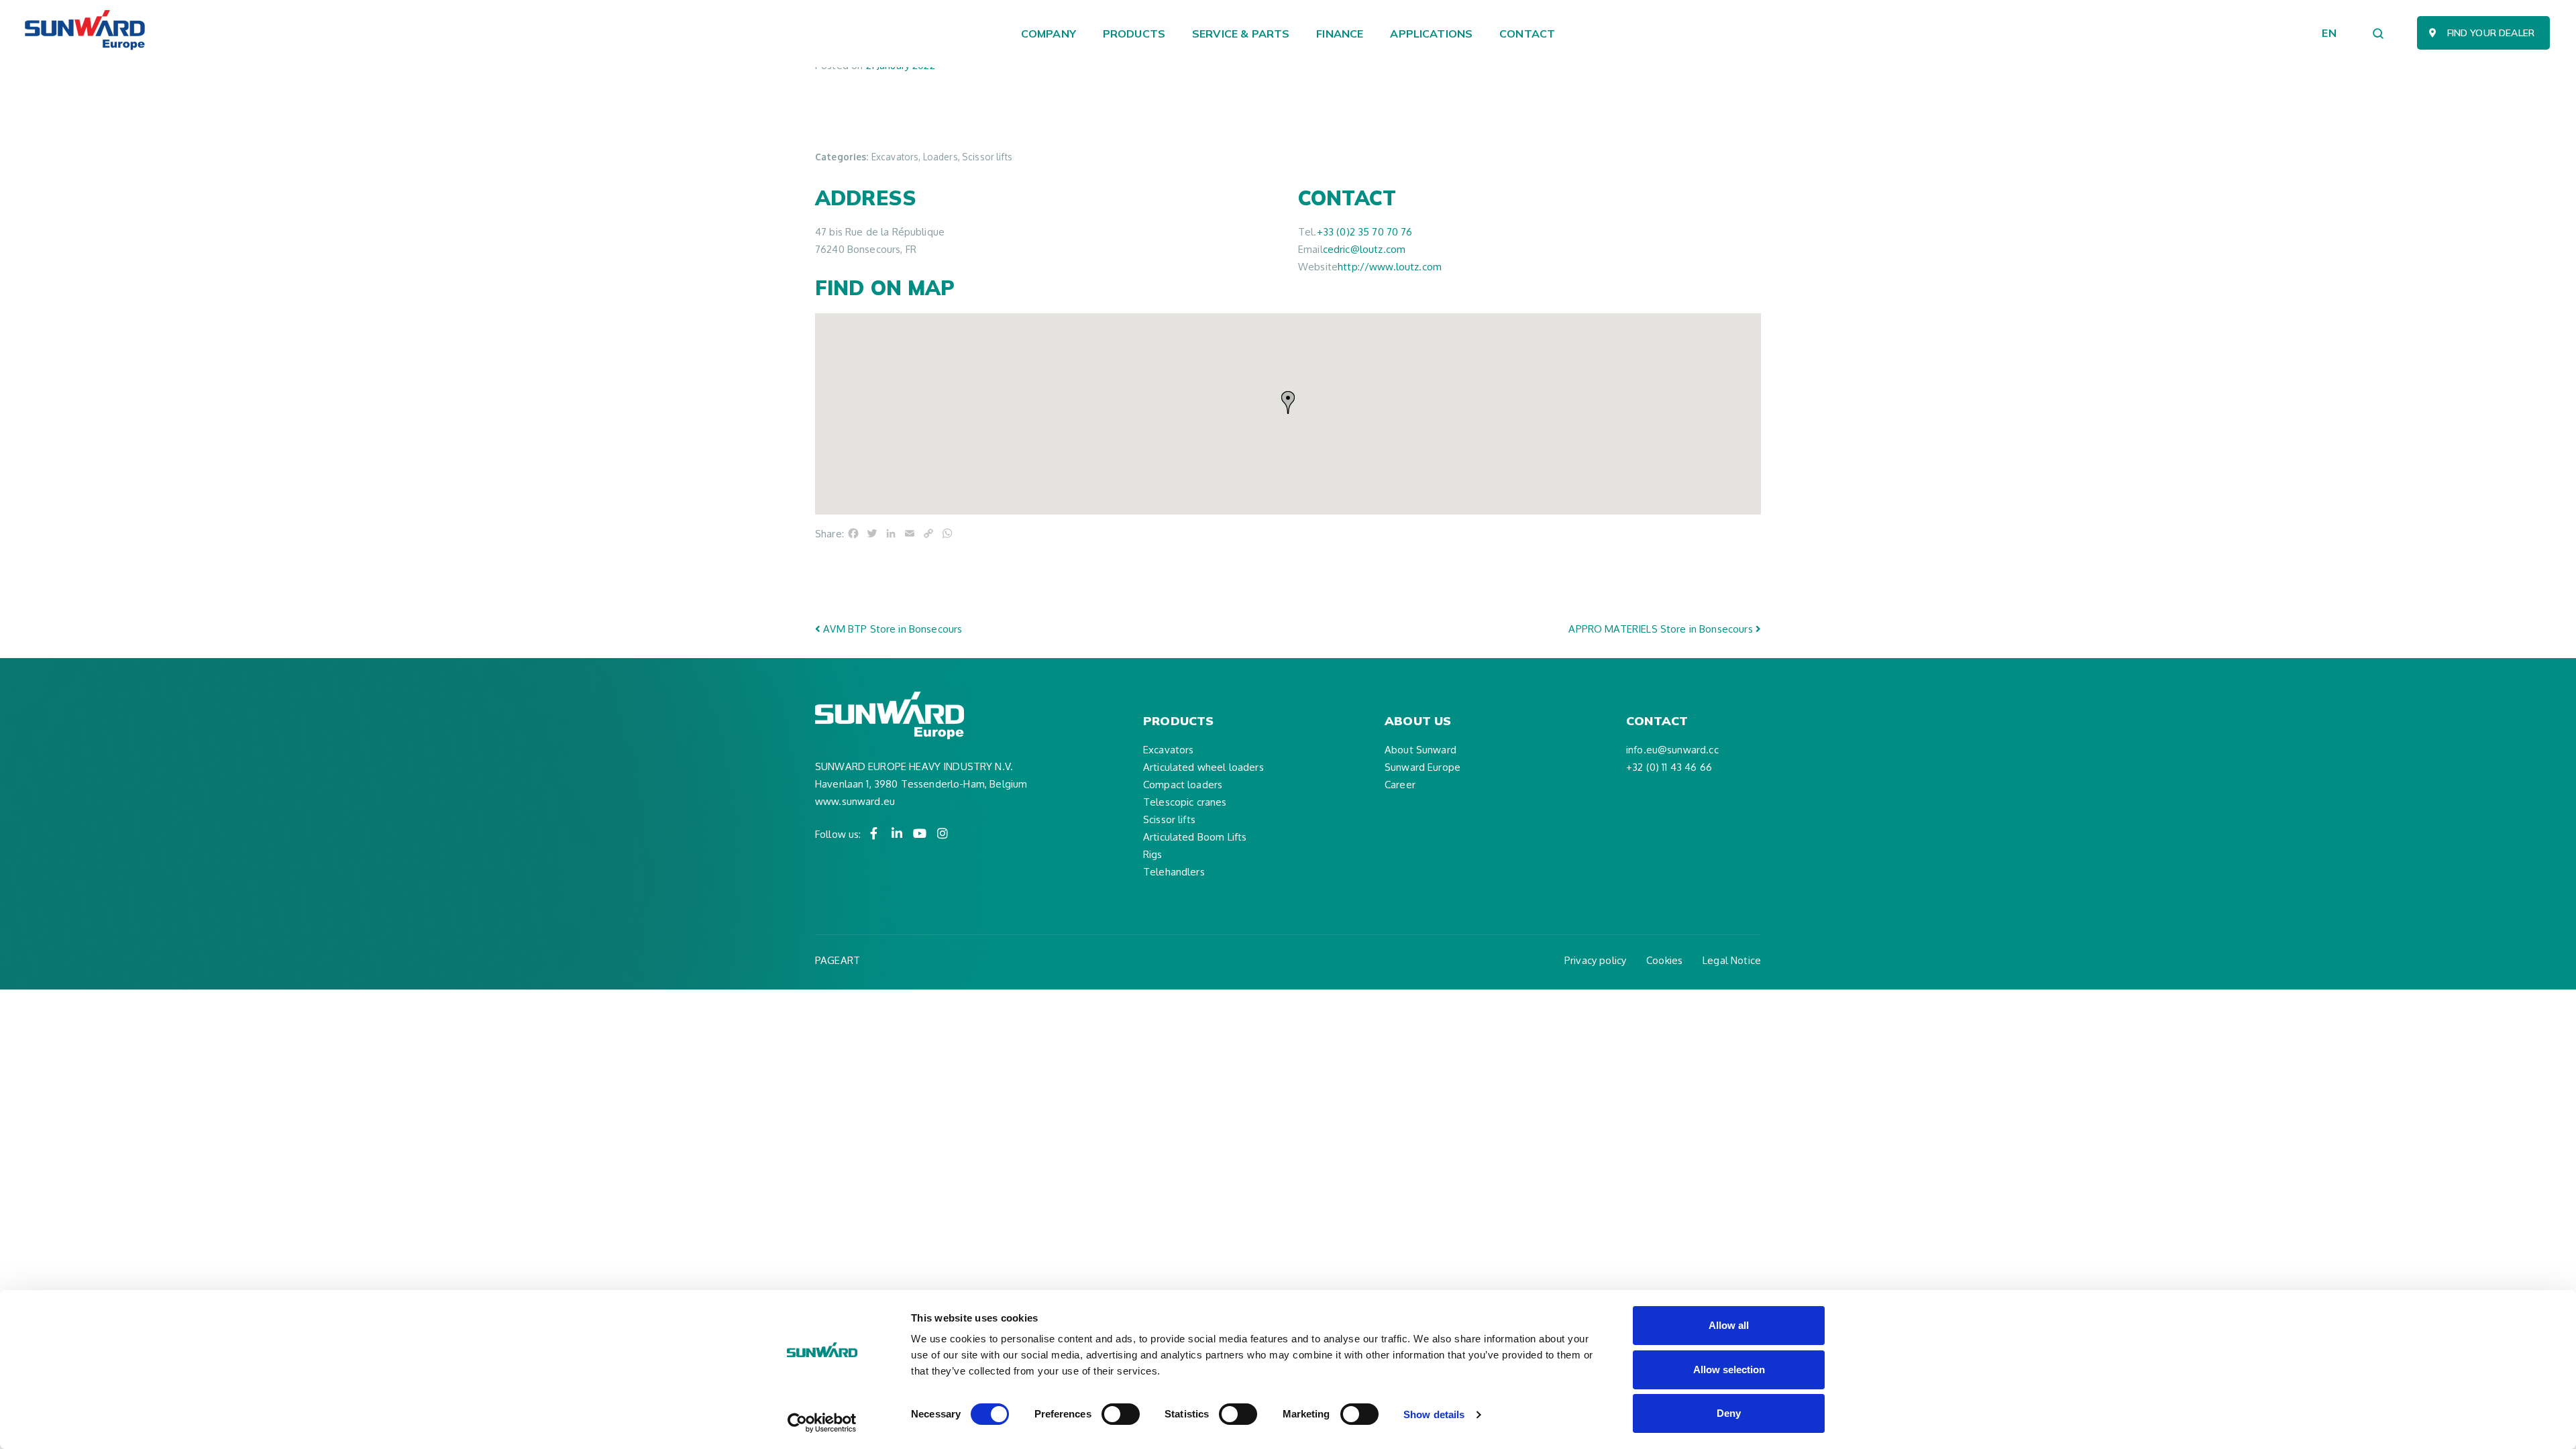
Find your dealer (2491, 33)
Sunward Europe (1423, 767)
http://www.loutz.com (1390, 267)
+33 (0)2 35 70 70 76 (1365, 232)
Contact (1527, 34)
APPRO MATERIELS (1660, 629)
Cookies (1664, 960)
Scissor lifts (1169, 819)
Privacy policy (1595, 960)
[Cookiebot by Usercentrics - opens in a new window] (822, 1423)
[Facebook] (874, 833)
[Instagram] (943, 833)
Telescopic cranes (1185, 802)
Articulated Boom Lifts (1195, 837)
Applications (1431, 34)
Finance (1340, 34)
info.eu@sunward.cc (1672, 750)
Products (1134, 34)
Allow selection (1729, 1370)
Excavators (1169, 750)
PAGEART (838, 960)
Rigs (1153, 854)
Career (1400, 785)
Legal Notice (1732, 960)
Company (1049, 34)
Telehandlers (1174, 872)
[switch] (1121, 1414)
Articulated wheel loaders (1203, 767)
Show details (1434, 1414)
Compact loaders (1183, 785)
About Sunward (1420, 750)
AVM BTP (891, 629)
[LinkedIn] (897, 833)
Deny (1729, 1413)
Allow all (1729, 1325)
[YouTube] (920, 833)
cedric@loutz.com (1364, 249)
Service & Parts (1241, 34)
